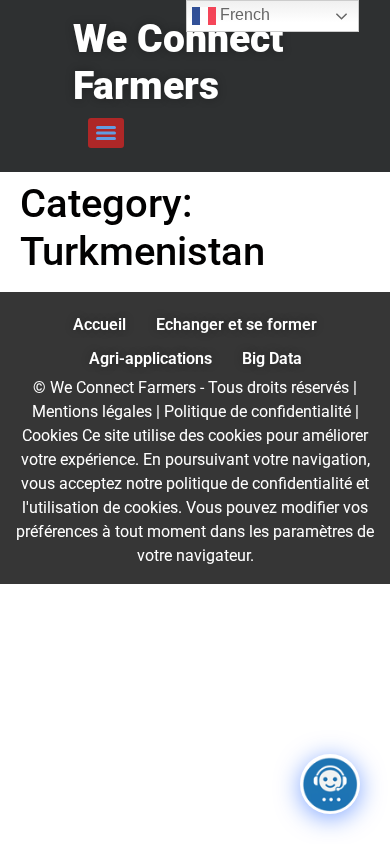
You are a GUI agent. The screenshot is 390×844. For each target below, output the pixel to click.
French (243, 14)
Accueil (99, 324)
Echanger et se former (236, 324)
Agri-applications (150, 358)
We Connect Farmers (178, 62)
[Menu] (106, 133)
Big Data (272, 358)
